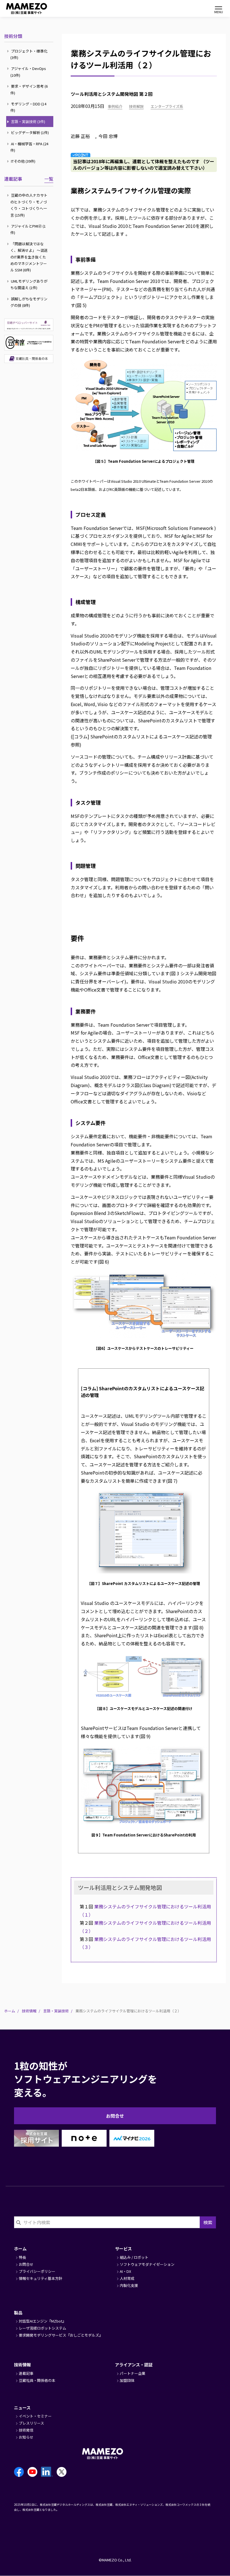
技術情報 (29, 2011)
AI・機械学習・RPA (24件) (29, 147)
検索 (208, 2222)
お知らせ (26, 2437)
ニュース (22, 2408)
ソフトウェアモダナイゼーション (147, 2264)
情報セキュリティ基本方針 (41, 2278)
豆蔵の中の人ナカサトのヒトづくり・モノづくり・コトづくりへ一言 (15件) (29, 205)
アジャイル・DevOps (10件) (28, 72)
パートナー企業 (133, 2373)
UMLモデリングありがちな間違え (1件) (29, 284)
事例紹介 (115, 106)
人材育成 (127, 2278)
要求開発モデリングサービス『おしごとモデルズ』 (61, 2335)
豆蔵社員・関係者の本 (37, 2380)
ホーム (10, 2011)
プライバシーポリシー (37, 2271)
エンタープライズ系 (167, 106)
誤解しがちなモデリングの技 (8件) (29, 302)
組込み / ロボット (134, 2257)
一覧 (49, 179)
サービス (123, 2249)
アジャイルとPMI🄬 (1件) (28, 229)
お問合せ (115, 2116)
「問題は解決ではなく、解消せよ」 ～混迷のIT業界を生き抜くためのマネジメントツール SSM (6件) (29, 257)
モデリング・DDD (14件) (28, 107)
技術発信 (26, 2430)
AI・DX (125, 2271)
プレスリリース (31, 2423)
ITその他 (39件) (23, 161)
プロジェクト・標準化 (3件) (29, 54)
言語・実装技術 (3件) (28, 122)
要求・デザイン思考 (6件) (29, 89)
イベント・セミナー (35, 2416)
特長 (22, 2257)
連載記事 (13, 179)
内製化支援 (129, 2285)
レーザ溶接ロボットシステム (42, 2328)
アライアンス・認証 (134, 2365)
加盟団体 (127, 2380)
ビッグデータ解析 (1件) (29, 132)
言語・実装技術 (56, 2011)
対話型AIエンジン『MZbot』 (42, 2321)
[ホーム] (20, 9)
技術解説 (136, 106)
